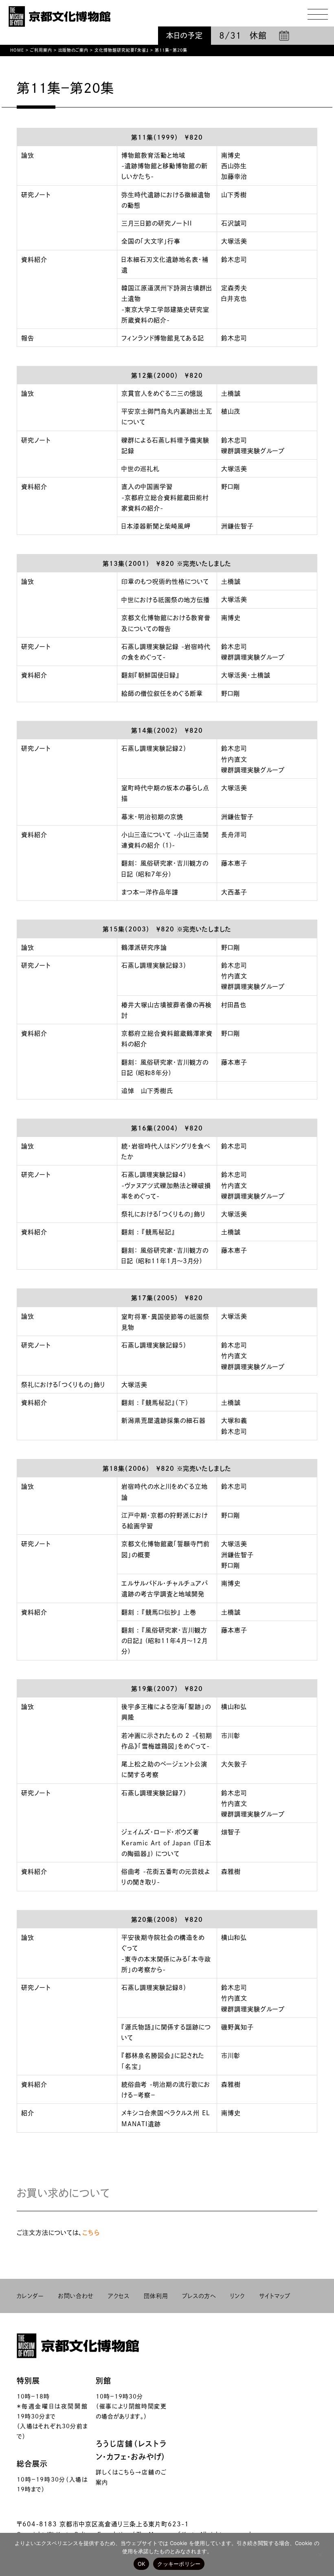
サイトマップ (275, 2296)
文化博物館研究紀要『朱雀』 (122, 50)
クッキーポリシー (179, 2564)
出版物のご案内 (73, 50)
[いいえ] (320, 2554)
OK (142, 2564)
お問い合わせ (76, 2296)
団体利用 (156, 2296)
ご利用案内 (41, 50)
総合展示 (32, 2464)
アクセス (119, 2296)
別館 (103, 2381)
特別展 (28, 2381)
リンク (237, 2296)
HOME (17, 50)
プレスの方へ (199, 2296)
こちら (91, 2233)
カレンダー (30, 2296)
